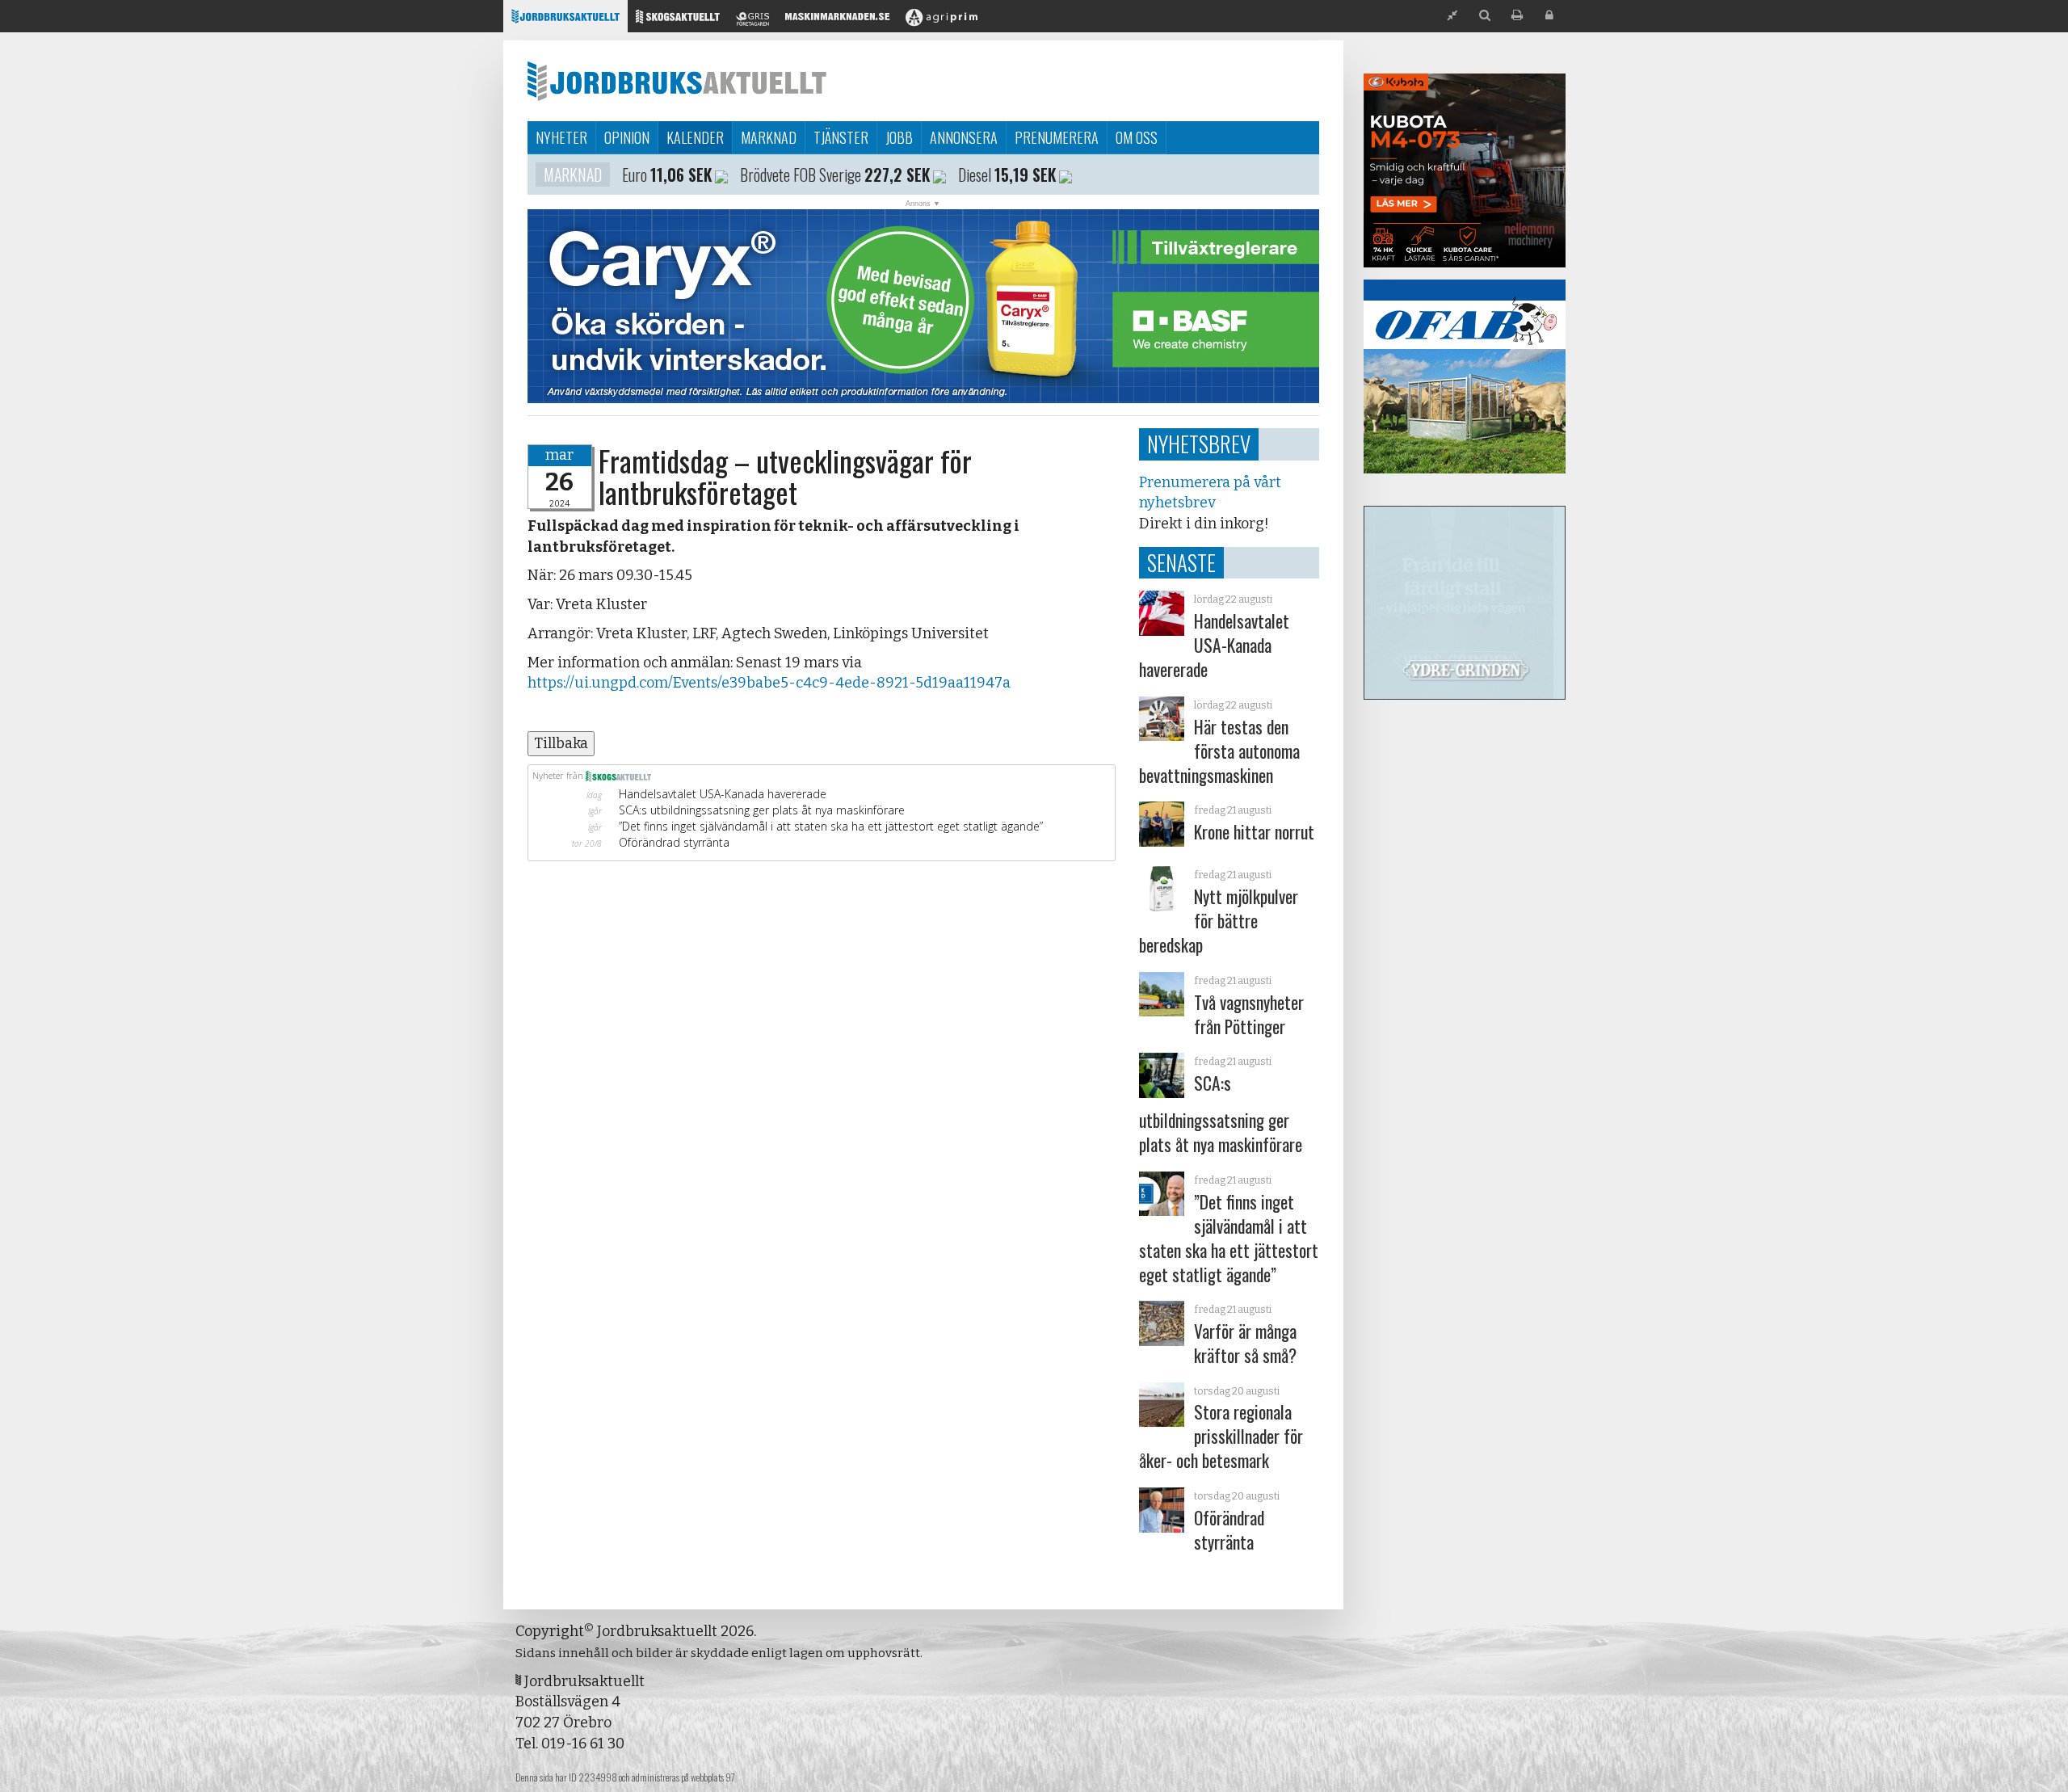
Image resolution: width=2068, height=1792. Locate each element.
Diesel (975, 175)
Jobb (899, 137)
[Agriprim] (942, 21)
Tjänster (841, 137)
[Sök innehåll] (1485, 16)
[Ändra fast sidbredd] (1452, 16)
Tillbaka (561, 743)
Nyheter (561, 137)
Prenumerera (1057, 137)
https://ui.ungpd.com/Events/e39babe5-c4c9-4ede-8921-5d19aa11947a (769, 683)
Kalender (695, 137)
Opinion (627, 137)
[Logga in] (1549, 16)
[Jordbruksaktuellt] (565, 21)
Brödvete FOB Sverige (801, 175)
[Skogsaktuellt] (678, 21)
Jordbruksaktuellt (677, 81)
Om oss (1137, 137)
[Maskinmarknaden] (837, 21)
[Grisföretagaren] (752, 21)
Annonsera (964, 137)
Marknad (769, 137)
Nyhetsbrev (1199, 444)
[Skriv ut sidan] (1517, 16)
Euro (635, 175)
